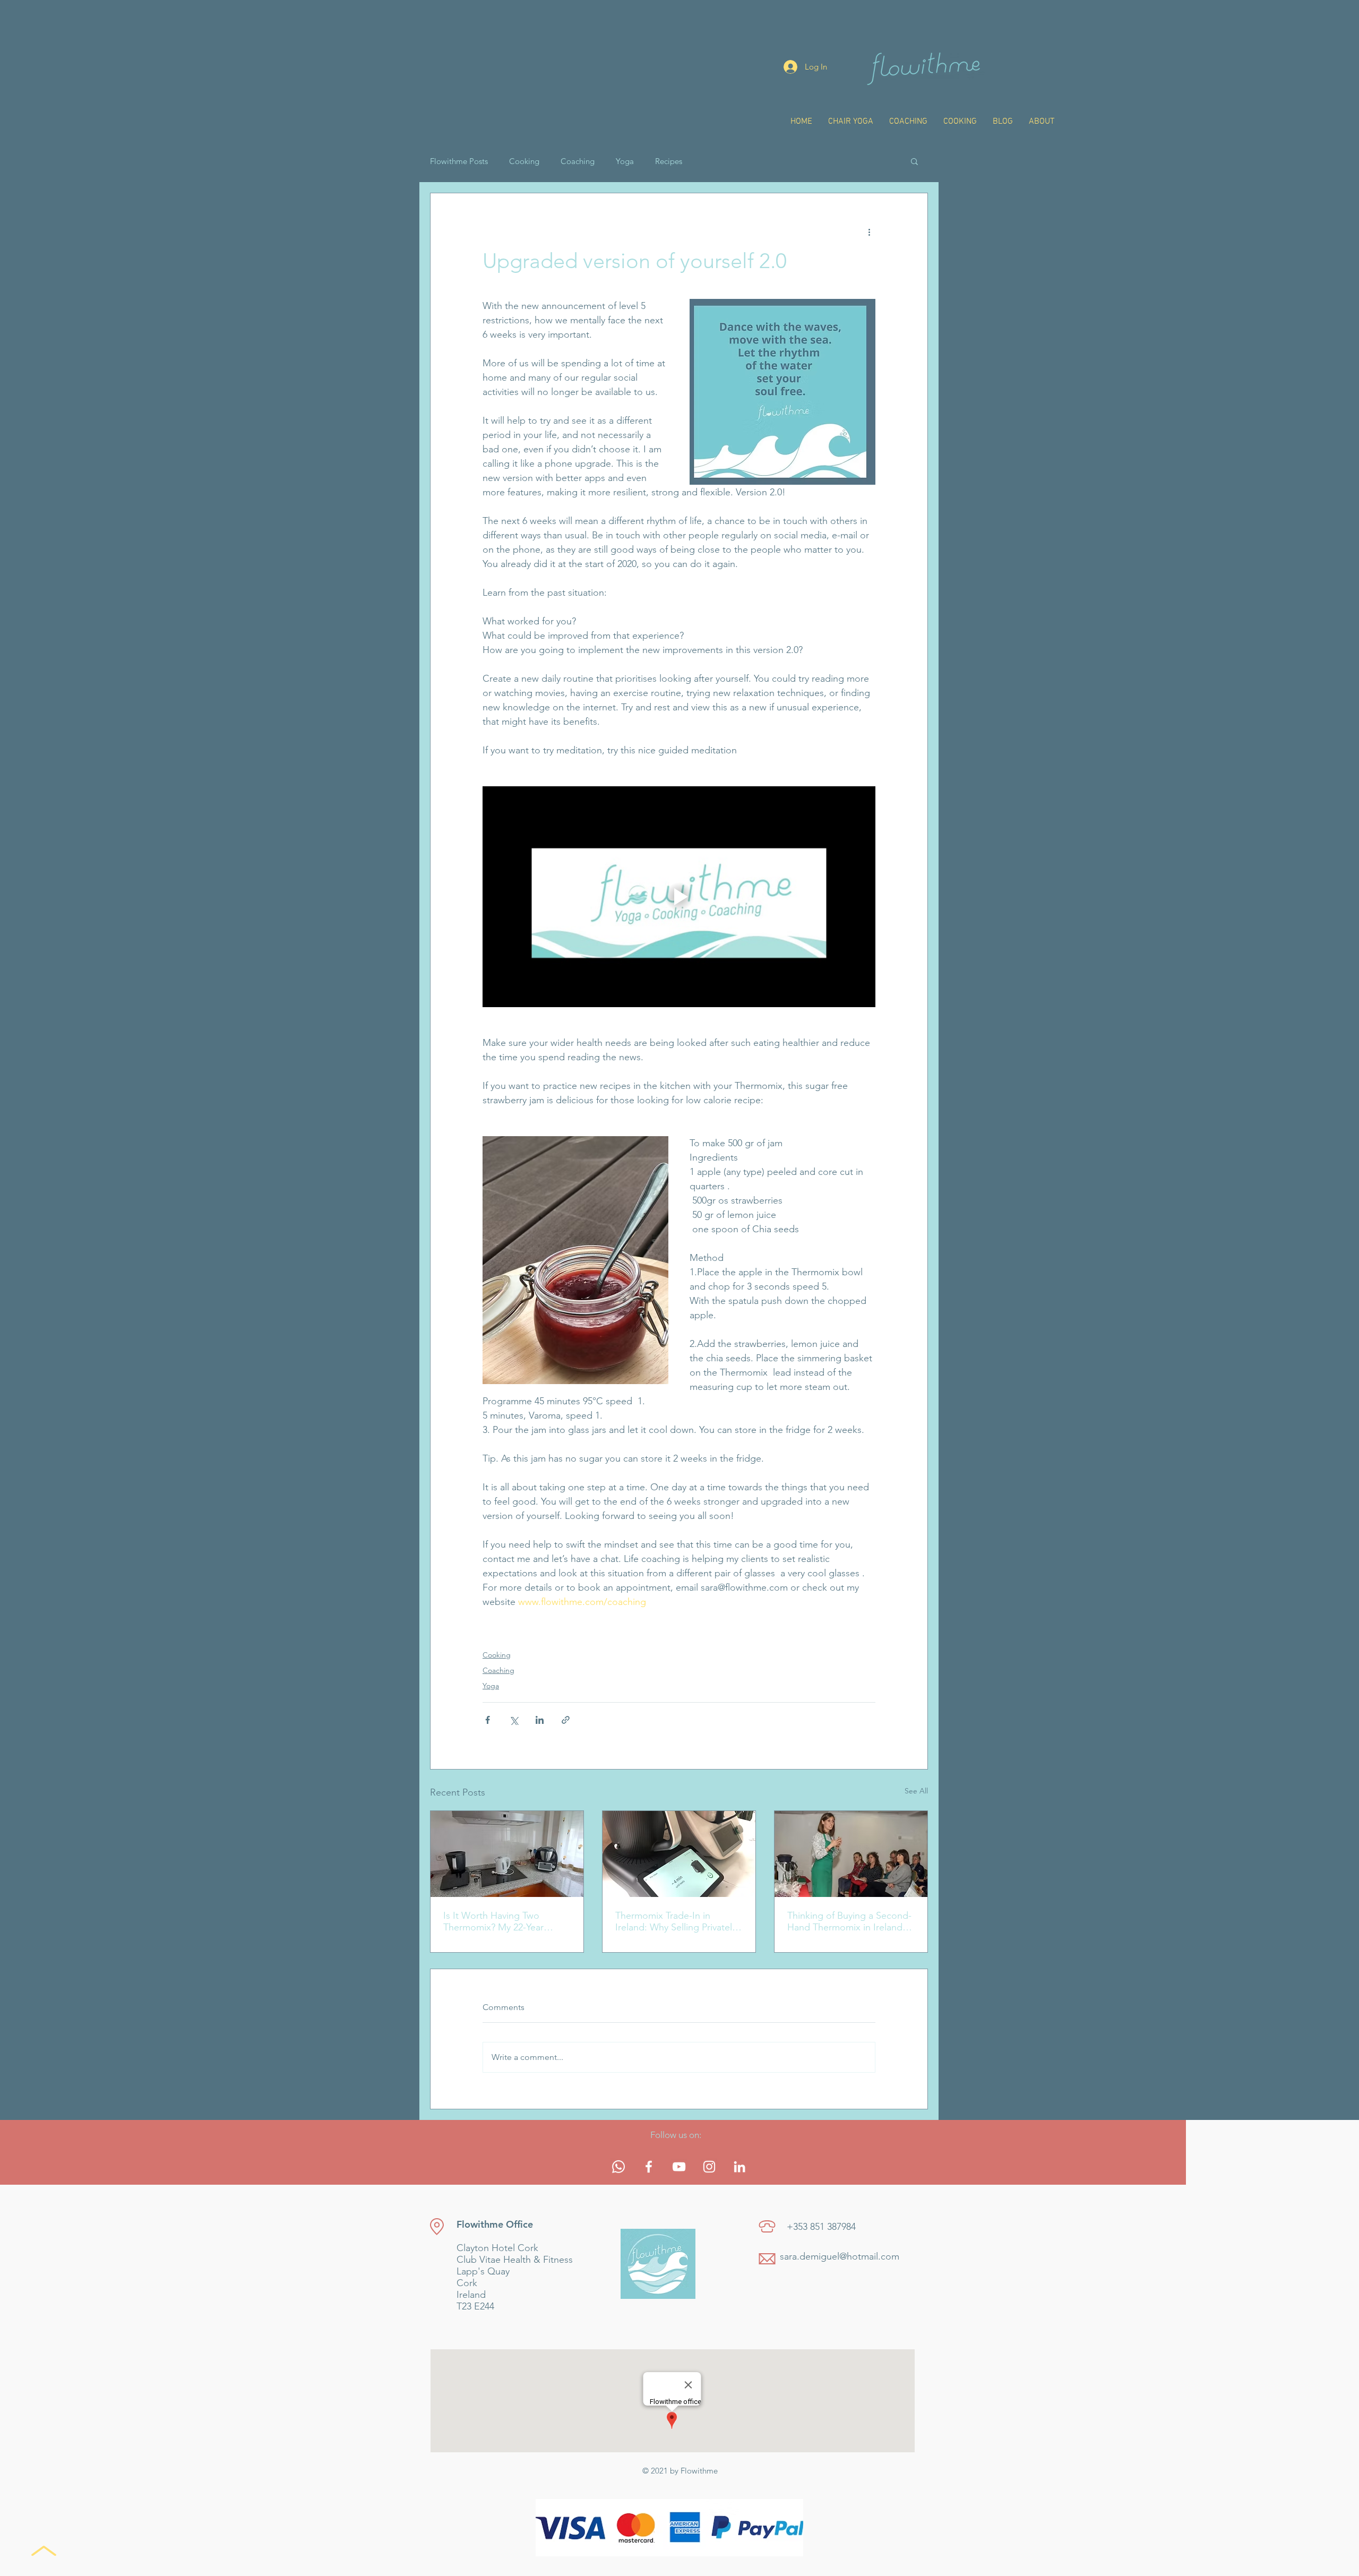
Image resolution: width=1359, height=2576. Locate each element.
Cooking (524, 161)
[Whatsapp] (618, 2167)
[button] (914, 161)
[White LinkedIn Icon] (739, 2167)
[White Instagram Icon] (709, 2167)
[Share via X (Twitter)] (514, 1720)
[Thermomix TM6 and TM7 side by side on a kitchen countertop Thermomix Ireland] (507, 1854)
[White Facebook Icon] (649, 2167)
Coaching (578, 161)
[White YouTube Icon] (679, 2167)
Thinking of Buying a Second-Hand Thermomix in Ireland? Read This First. (849, 1921)
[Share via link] (566, 1720)
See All (916, 1791)
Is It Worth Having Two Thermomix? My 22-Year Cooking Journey (493, 1921)
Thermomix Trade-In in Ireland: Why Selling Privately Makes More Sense (676, 1921)
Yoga (625, 161)
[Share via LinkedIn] (540, 1720)
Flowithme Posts (459, 161)
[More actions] (869, 231)
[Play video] (679, 897)
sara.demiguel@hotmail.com (840, 2256)
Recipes (669, 161)
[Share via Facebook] (488, 1720)
